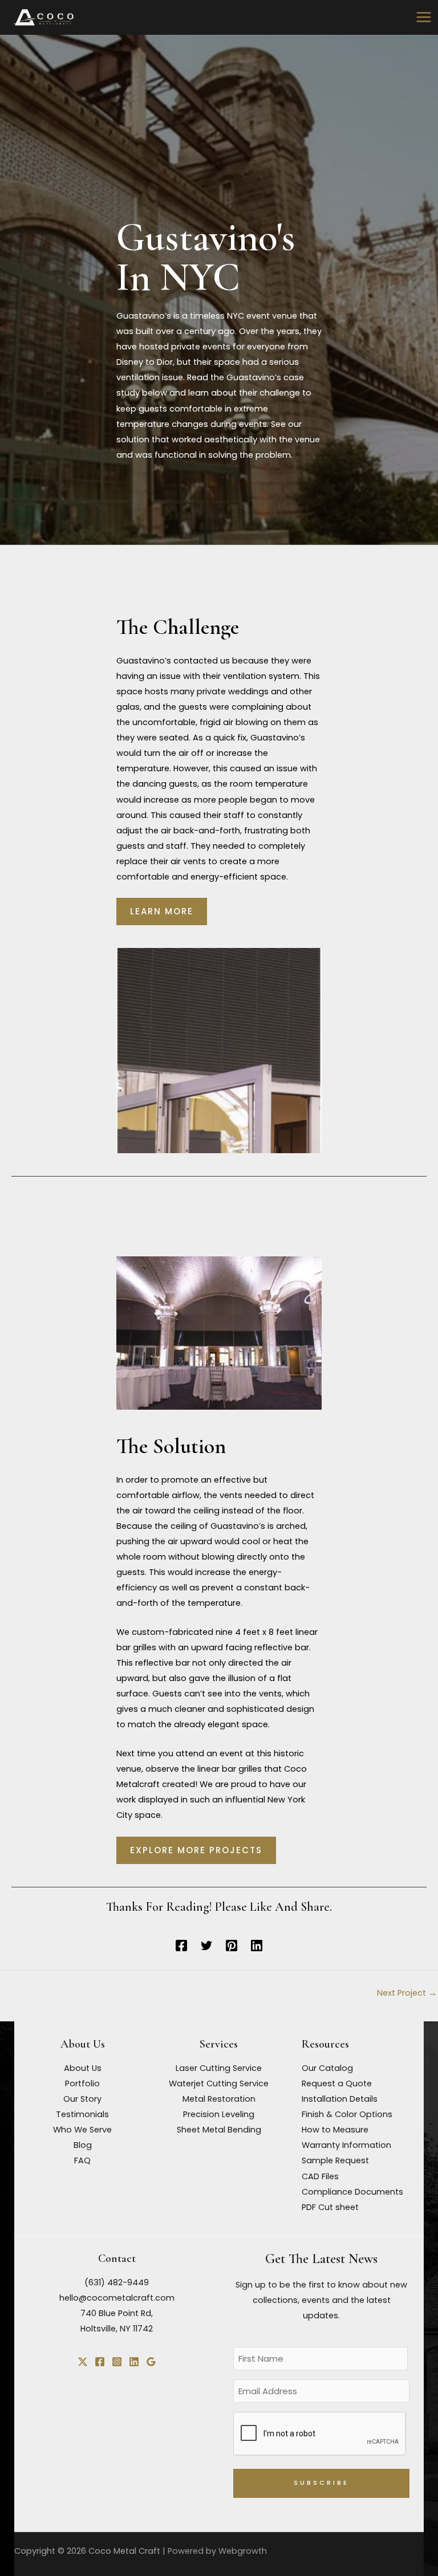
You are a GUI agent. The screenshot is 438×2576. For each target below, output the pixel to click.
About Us (83, 2068)
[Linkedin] (257, 1945)
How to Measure (335, 2130)
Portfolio (82, 2083)
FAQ (82, 2160)
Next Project (407, 1993)
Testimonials (82, 2114)
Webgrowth (243, 2551)
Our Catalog (327, 2068)
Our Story (82, 2099)
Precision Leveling (219, 2114)
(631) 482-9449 (117, 2282)
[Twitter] (206, 1945)
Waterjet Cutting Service (219, 2083)
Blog (83, 2145)
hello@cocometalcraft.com (117, 2298)
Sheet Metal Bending (219, 2130)
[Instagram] (117, 2362)
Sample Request (335, 2160)
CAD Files (320, 2176)
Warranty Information (346, 2145)
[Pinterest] (232, 1945)
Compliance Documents (352, 2192)
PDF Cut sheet (330, 2207)
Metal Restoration (219, 2099)
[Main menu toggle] (424, 17)
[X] (83, 2362)
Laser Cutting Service (219, 2068)
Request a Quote (337, 2083)
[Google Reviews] (151, 2362)
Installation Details (340, 2099)
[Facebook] (181, 1945)
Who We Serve (82, 2130)
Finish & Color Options (347, 2114)
